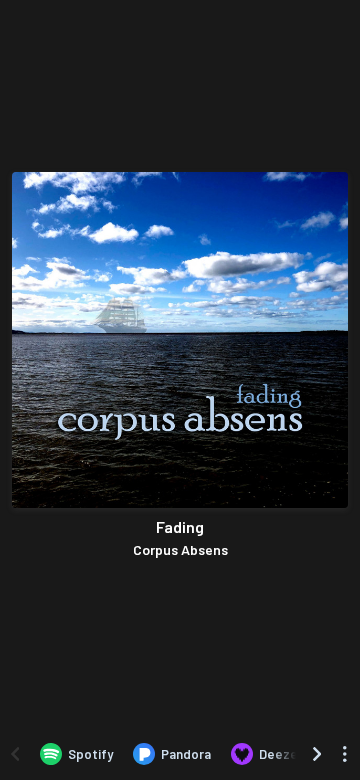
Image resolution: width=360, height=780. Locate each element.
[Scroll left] (15, 754)
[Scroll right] (317, 754)
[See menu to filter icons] (345, 754)
